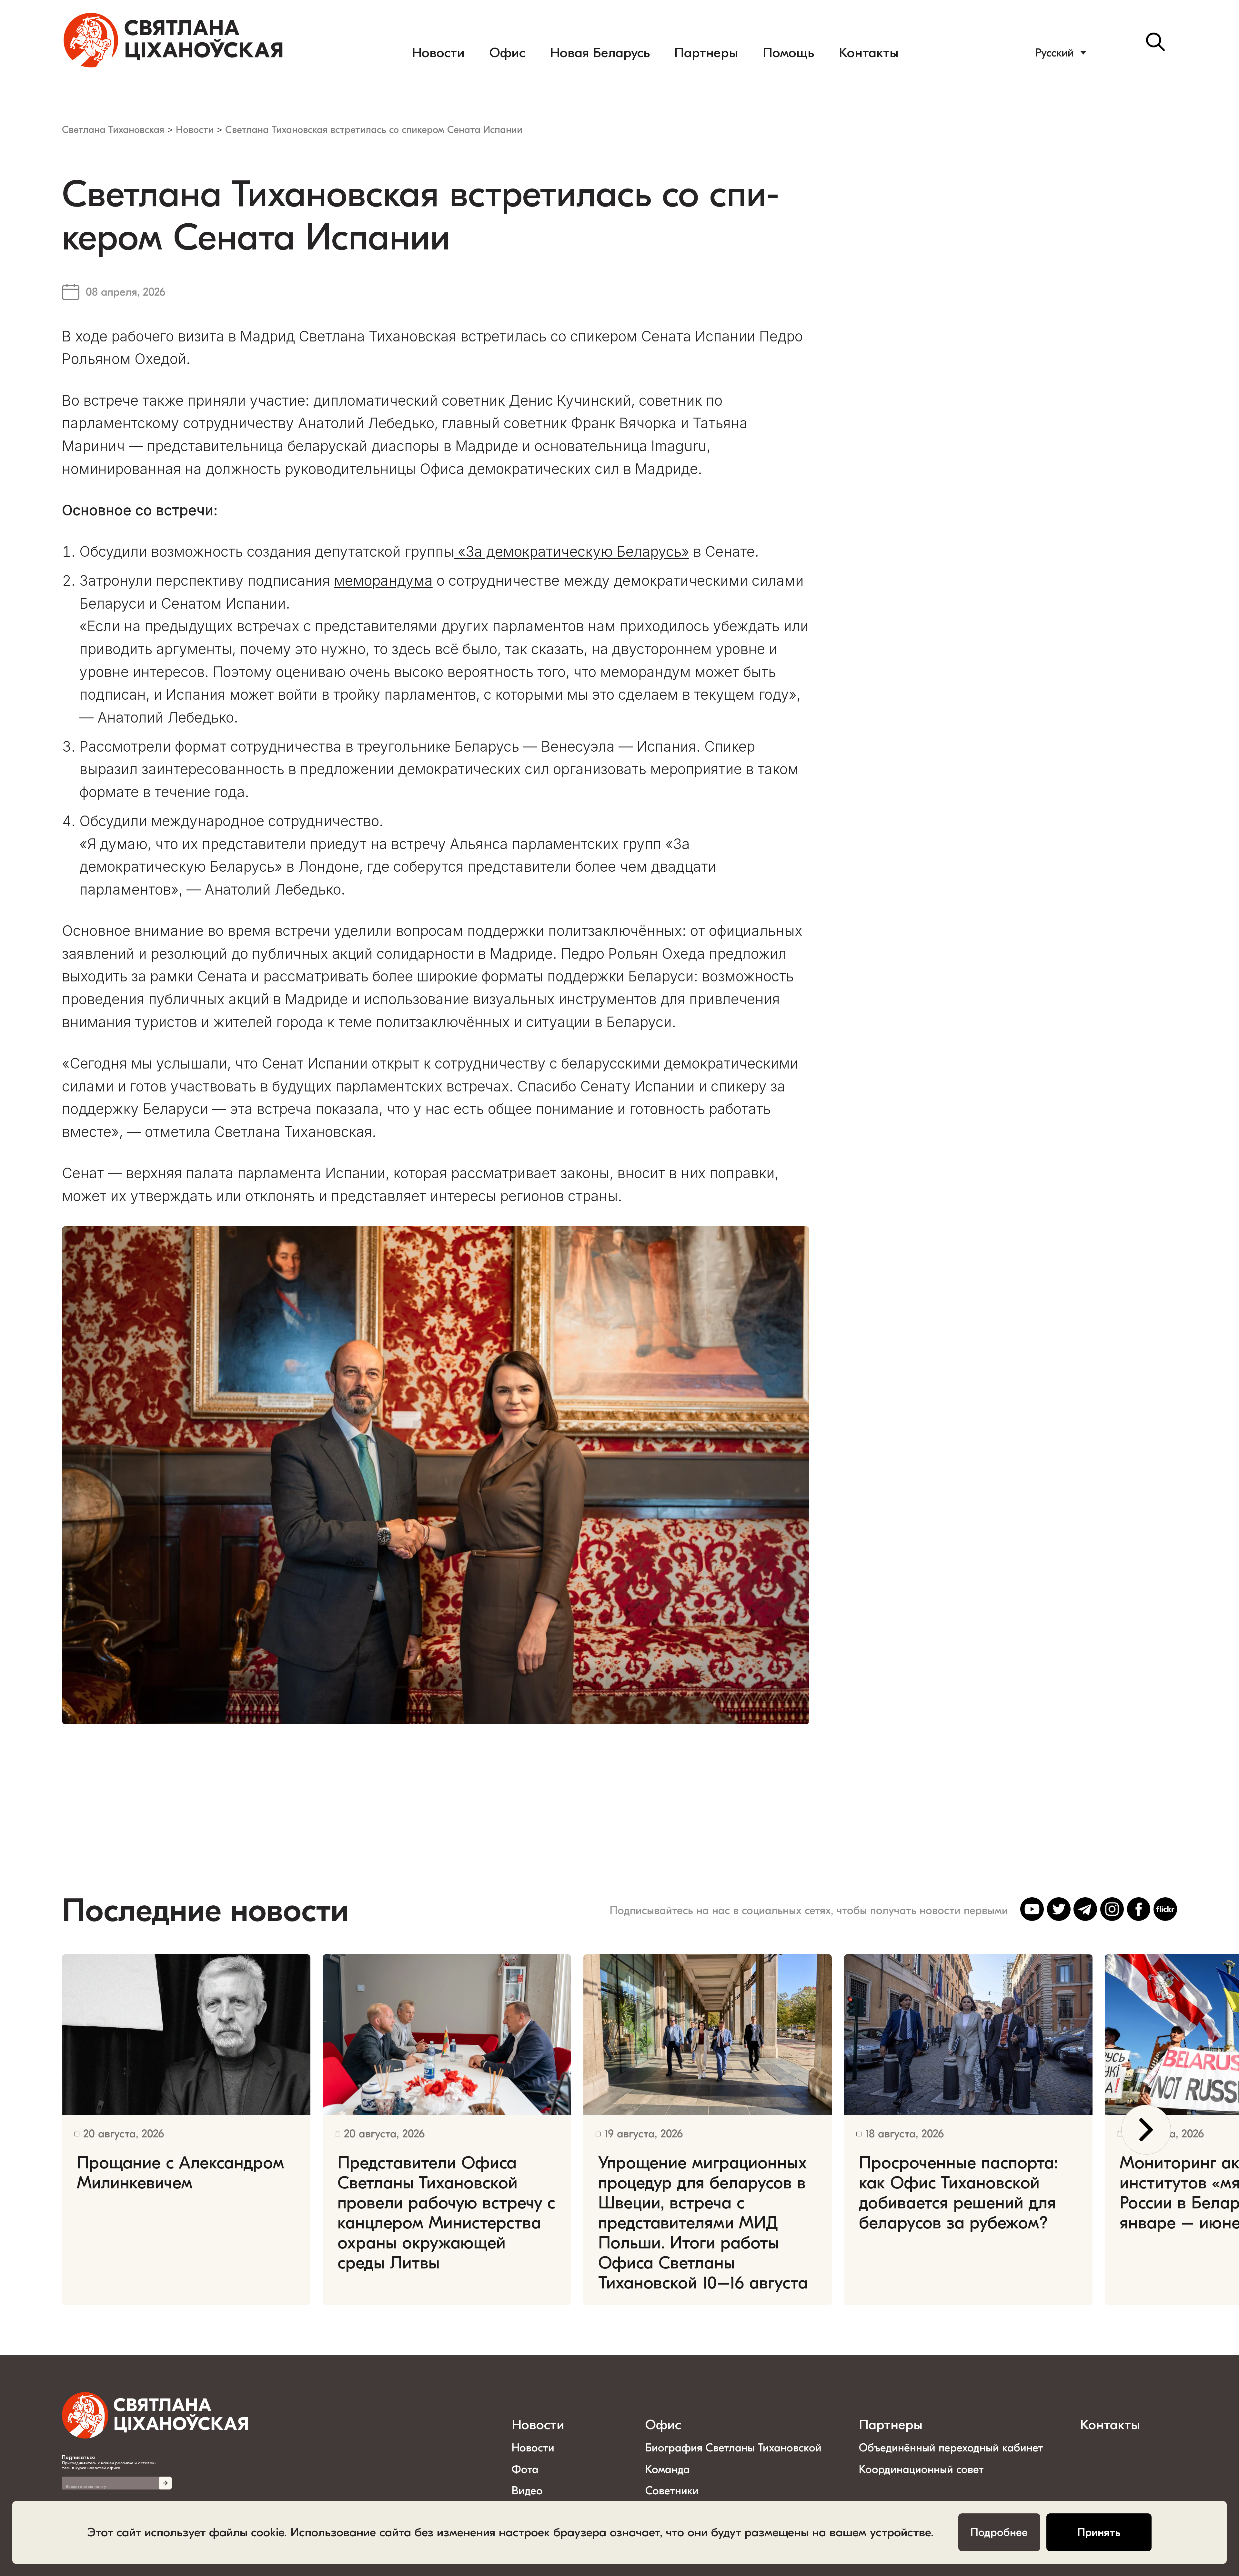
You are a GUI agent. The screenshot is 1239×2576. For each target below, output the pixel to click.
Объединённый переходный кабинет (951, 2448)
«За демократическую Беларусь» (572, 552)
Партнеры (706, 53)
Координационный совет (921, 2470)
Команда (668, 2470)
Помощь (788, 53)
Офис (507, 53)
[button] (1146, 2130)
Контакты (869, 53)
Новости (438, 53)
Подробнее (999, 2532)
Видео (527, 2491)
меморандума (383, 581)
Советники (672, 2491)
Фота (525, 2470)
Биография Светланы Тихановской (733, 2448)
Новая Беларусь (600, 53)
